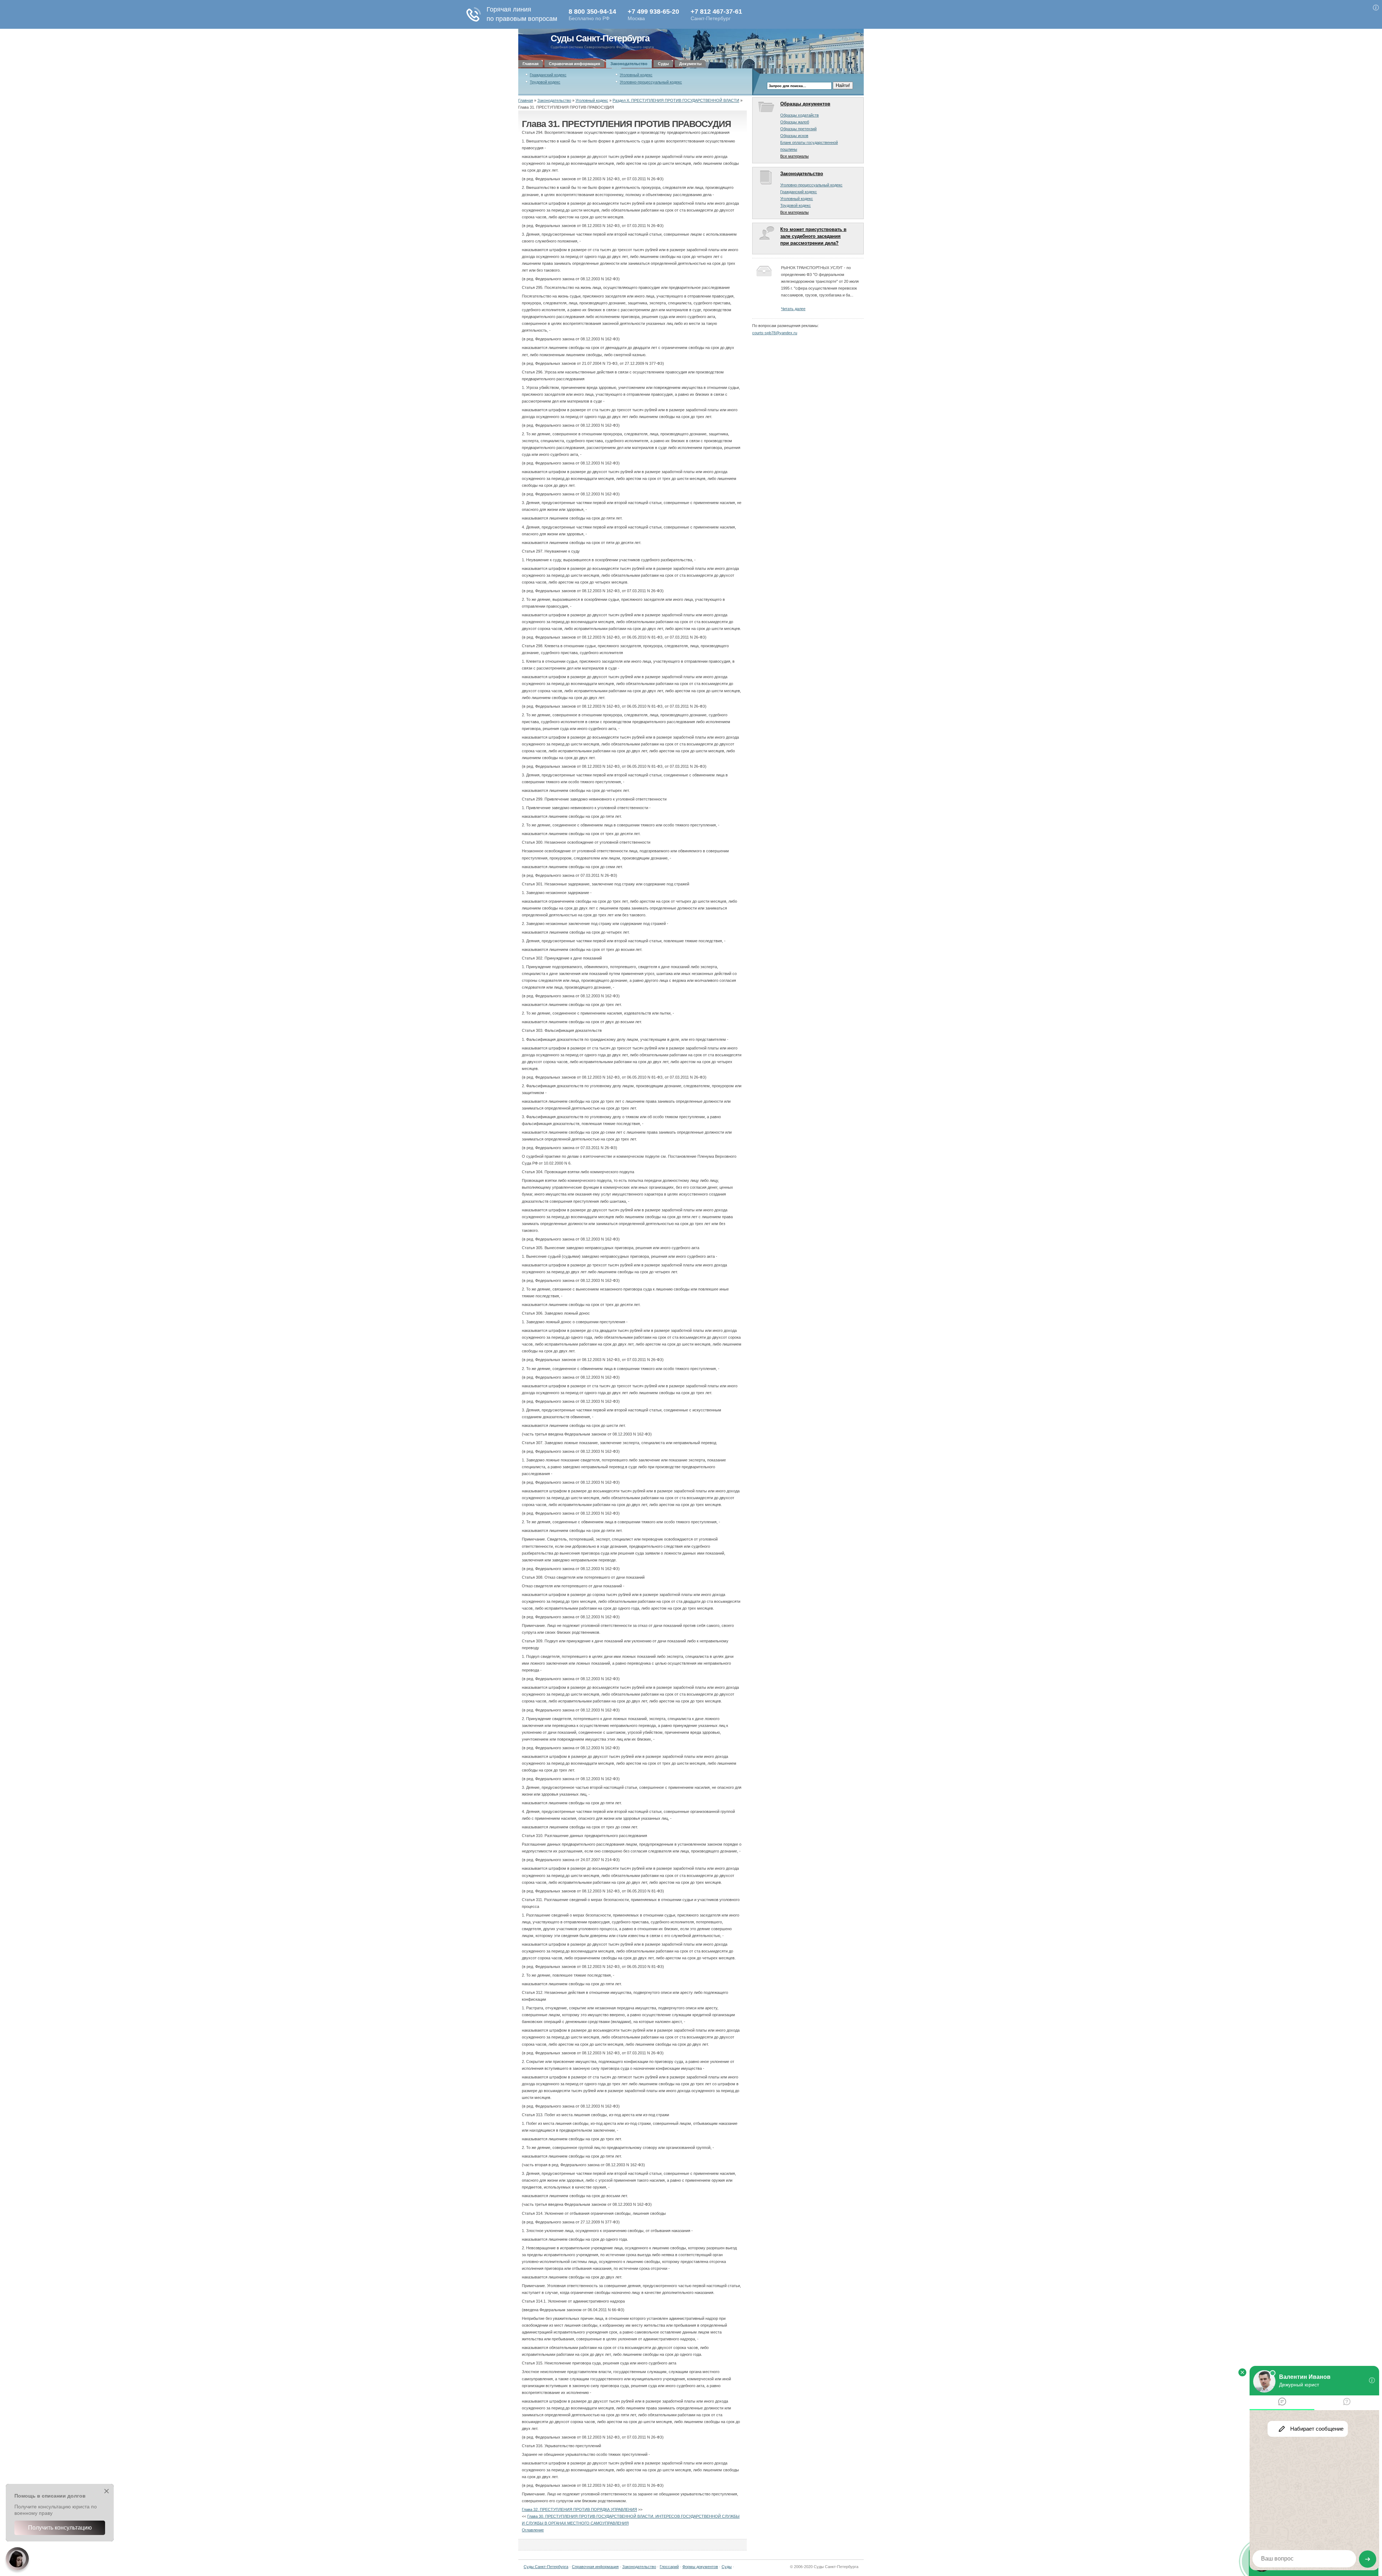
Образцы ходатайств (800, 115)
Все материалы (794, 156)
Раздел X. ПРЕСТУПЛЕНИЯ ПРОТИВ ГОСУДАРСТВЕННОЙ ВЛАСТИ (676, 100)
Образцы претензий (798, 129)
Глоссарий (669, 2567)
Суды (663, 64)
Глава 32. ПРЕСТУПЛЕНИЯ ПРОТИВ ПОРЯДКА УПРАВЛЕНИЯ (579, 2509)
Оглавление (533, 2530)
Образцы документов (805, 104)
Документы (690, 64)
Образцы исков (794, 136)
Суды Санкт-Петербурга (600, 38)
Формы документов (700, 2567)
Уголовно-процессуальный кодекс (651, 82)
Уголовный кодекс (636, 75)
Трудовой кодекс (545, 82)
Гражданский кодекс (548, 75)
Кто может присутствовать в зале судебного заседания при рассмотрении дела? (813, 236)
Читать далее (793, 309)
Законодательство (629, 64)
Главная (530, 64)
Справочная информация (574, 64)
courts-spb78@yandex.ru (775, 333)
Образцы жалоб (795, 122)
